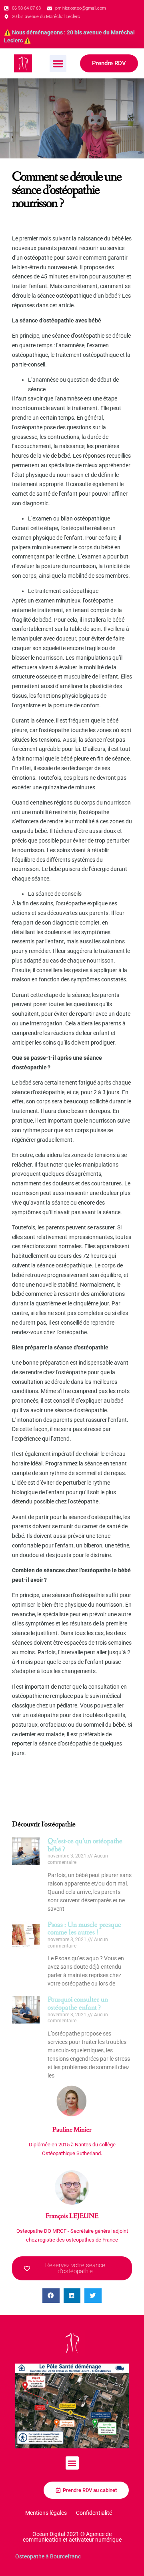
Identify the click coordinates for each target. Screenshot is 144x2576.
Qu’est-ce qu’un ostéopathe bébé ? (85, 1845)
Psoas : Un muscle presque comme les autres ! (84, 1929)
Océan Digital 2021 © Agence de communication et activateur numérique (72, 2537)
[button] (58, 64)
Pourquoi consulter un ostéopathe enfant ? (78, 2004)
